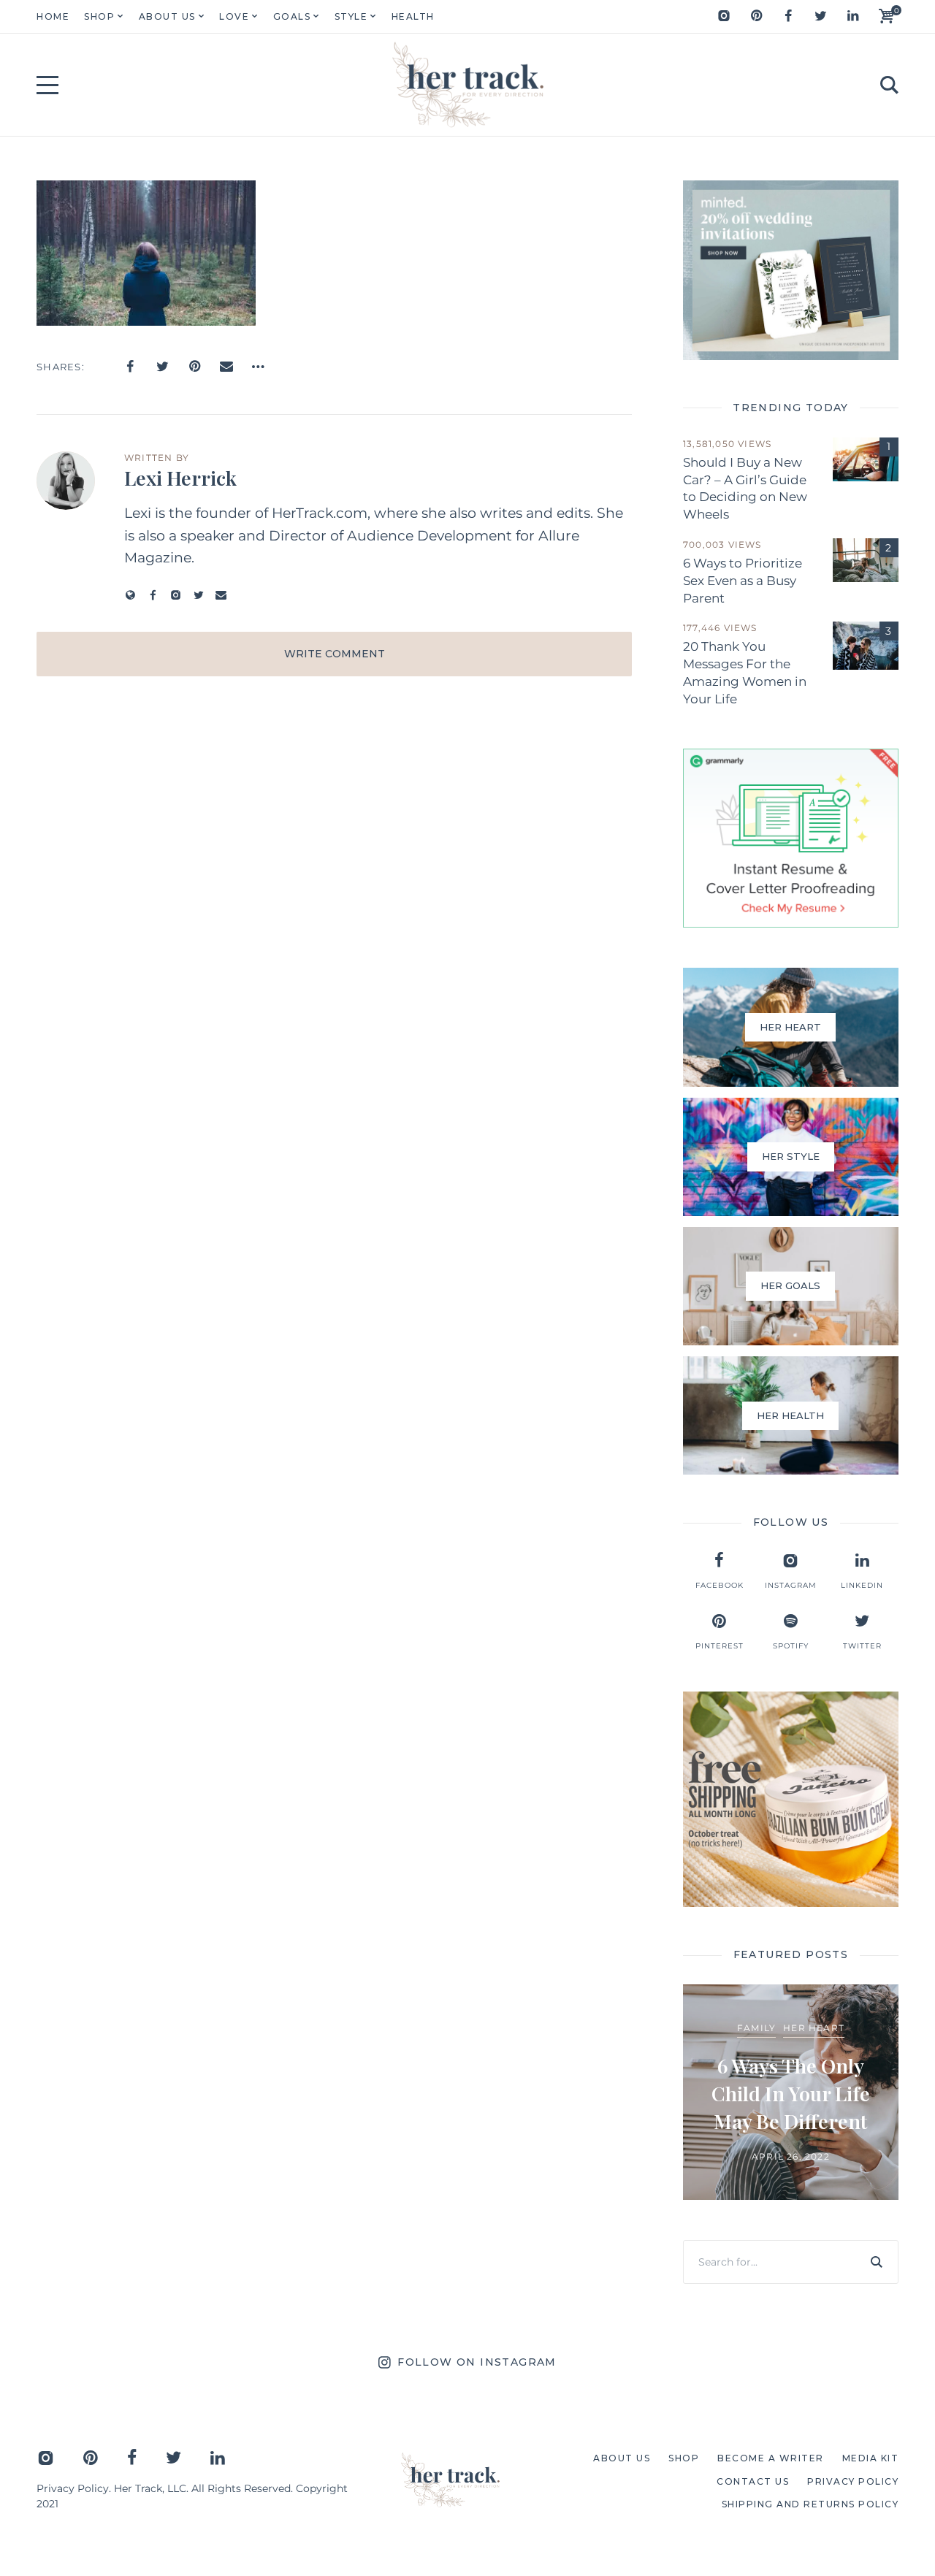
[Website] (130, 595)
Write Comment (335, 654)
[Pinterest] (756, 16)
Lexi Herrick (180, 478)
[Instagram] (724, 16)
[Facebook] (788, 16)
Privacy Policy (73, 2488)
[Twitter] (820, 16)
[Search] (877, 2262)
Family (756, 2028)
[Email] (226, 367)
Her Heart (814, 2028)
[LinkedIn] (852, 16)
